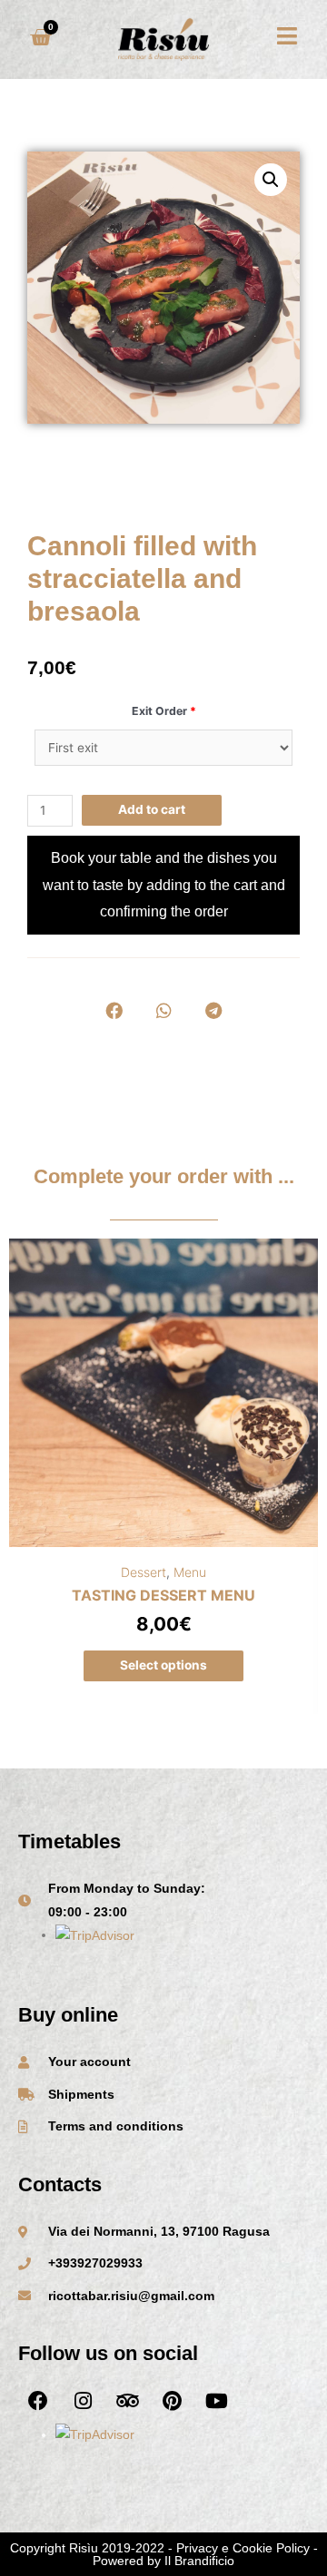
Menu (190, 1572)
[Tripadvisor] (127, 2401)
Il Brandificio (199, 2561)
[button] (114, 1010)
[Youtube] (216, 2401)
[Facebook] (38, 2401)
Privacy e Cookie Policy (243, 2548)
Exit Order (164, 711)
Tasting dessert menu (163, 1595)
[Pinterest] (172, 2401)
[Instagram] (83, 2401)
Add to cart (152, 809)
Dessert (144, 1572)
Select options (163, 1665)
